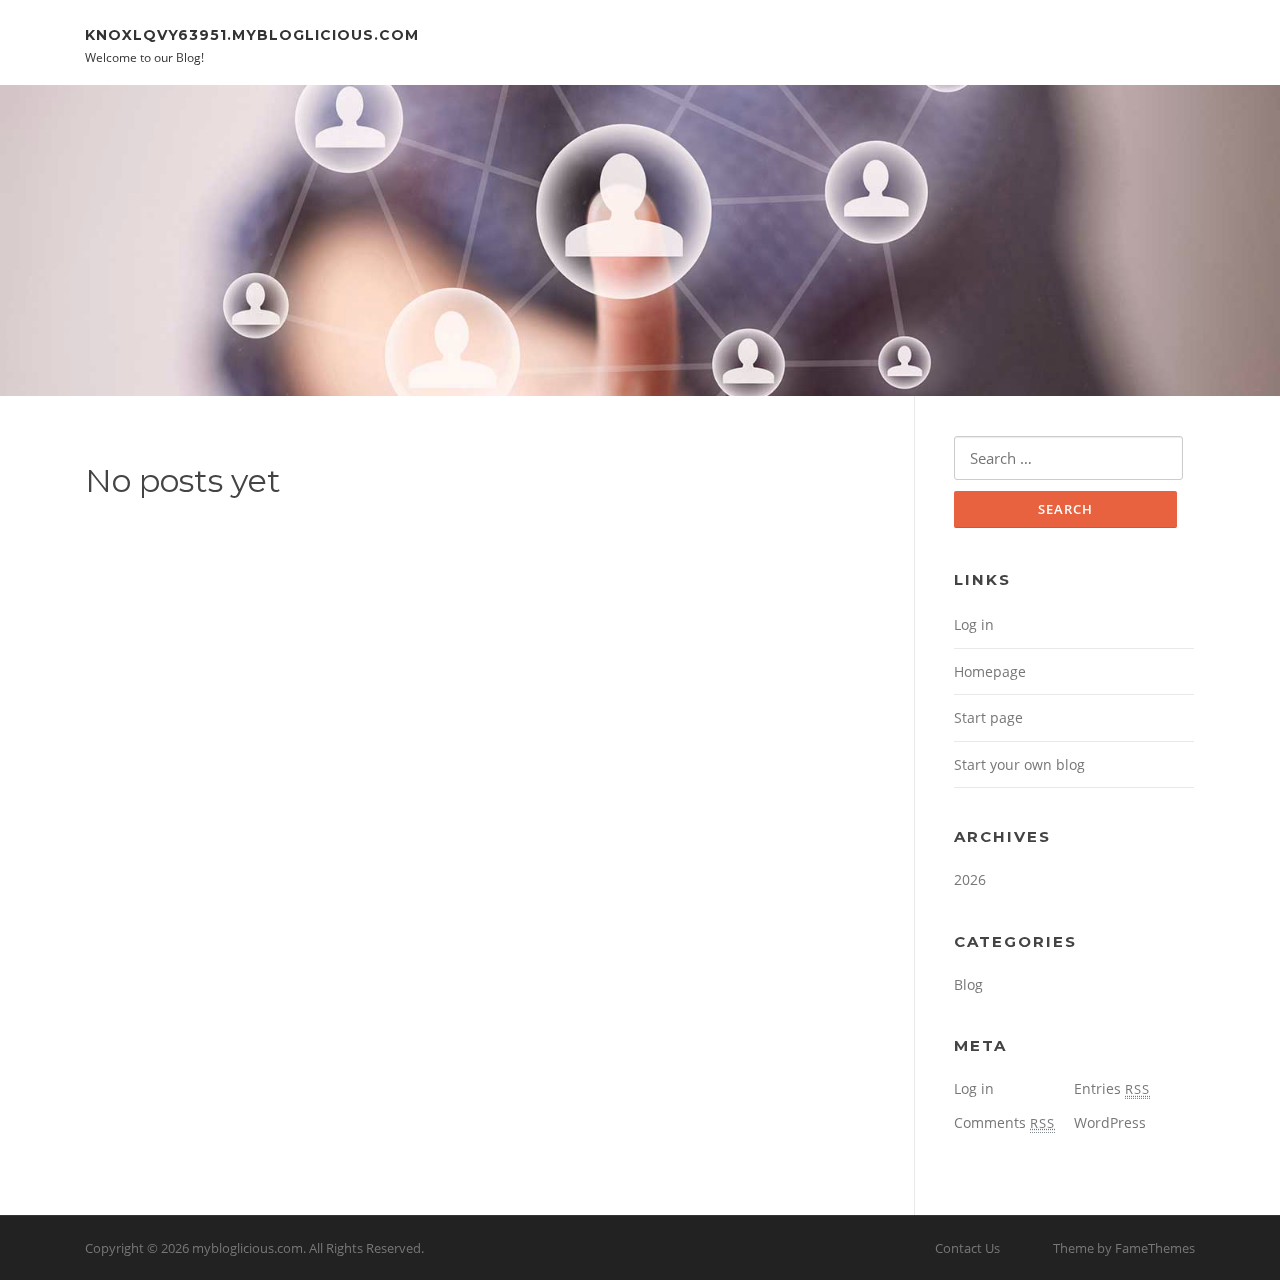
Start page (988, 717)
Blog (968, 984)
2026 (970, 879)
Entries (1112, 1088)
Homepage (990, 671)
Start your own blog (1019, 764)
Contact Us (967, 1248)
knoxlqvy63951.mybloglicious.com (252, 34)
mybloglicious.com (247, 1248)
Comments (1004, 1122)
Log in (974, 624)
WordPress (1110, 1122)
